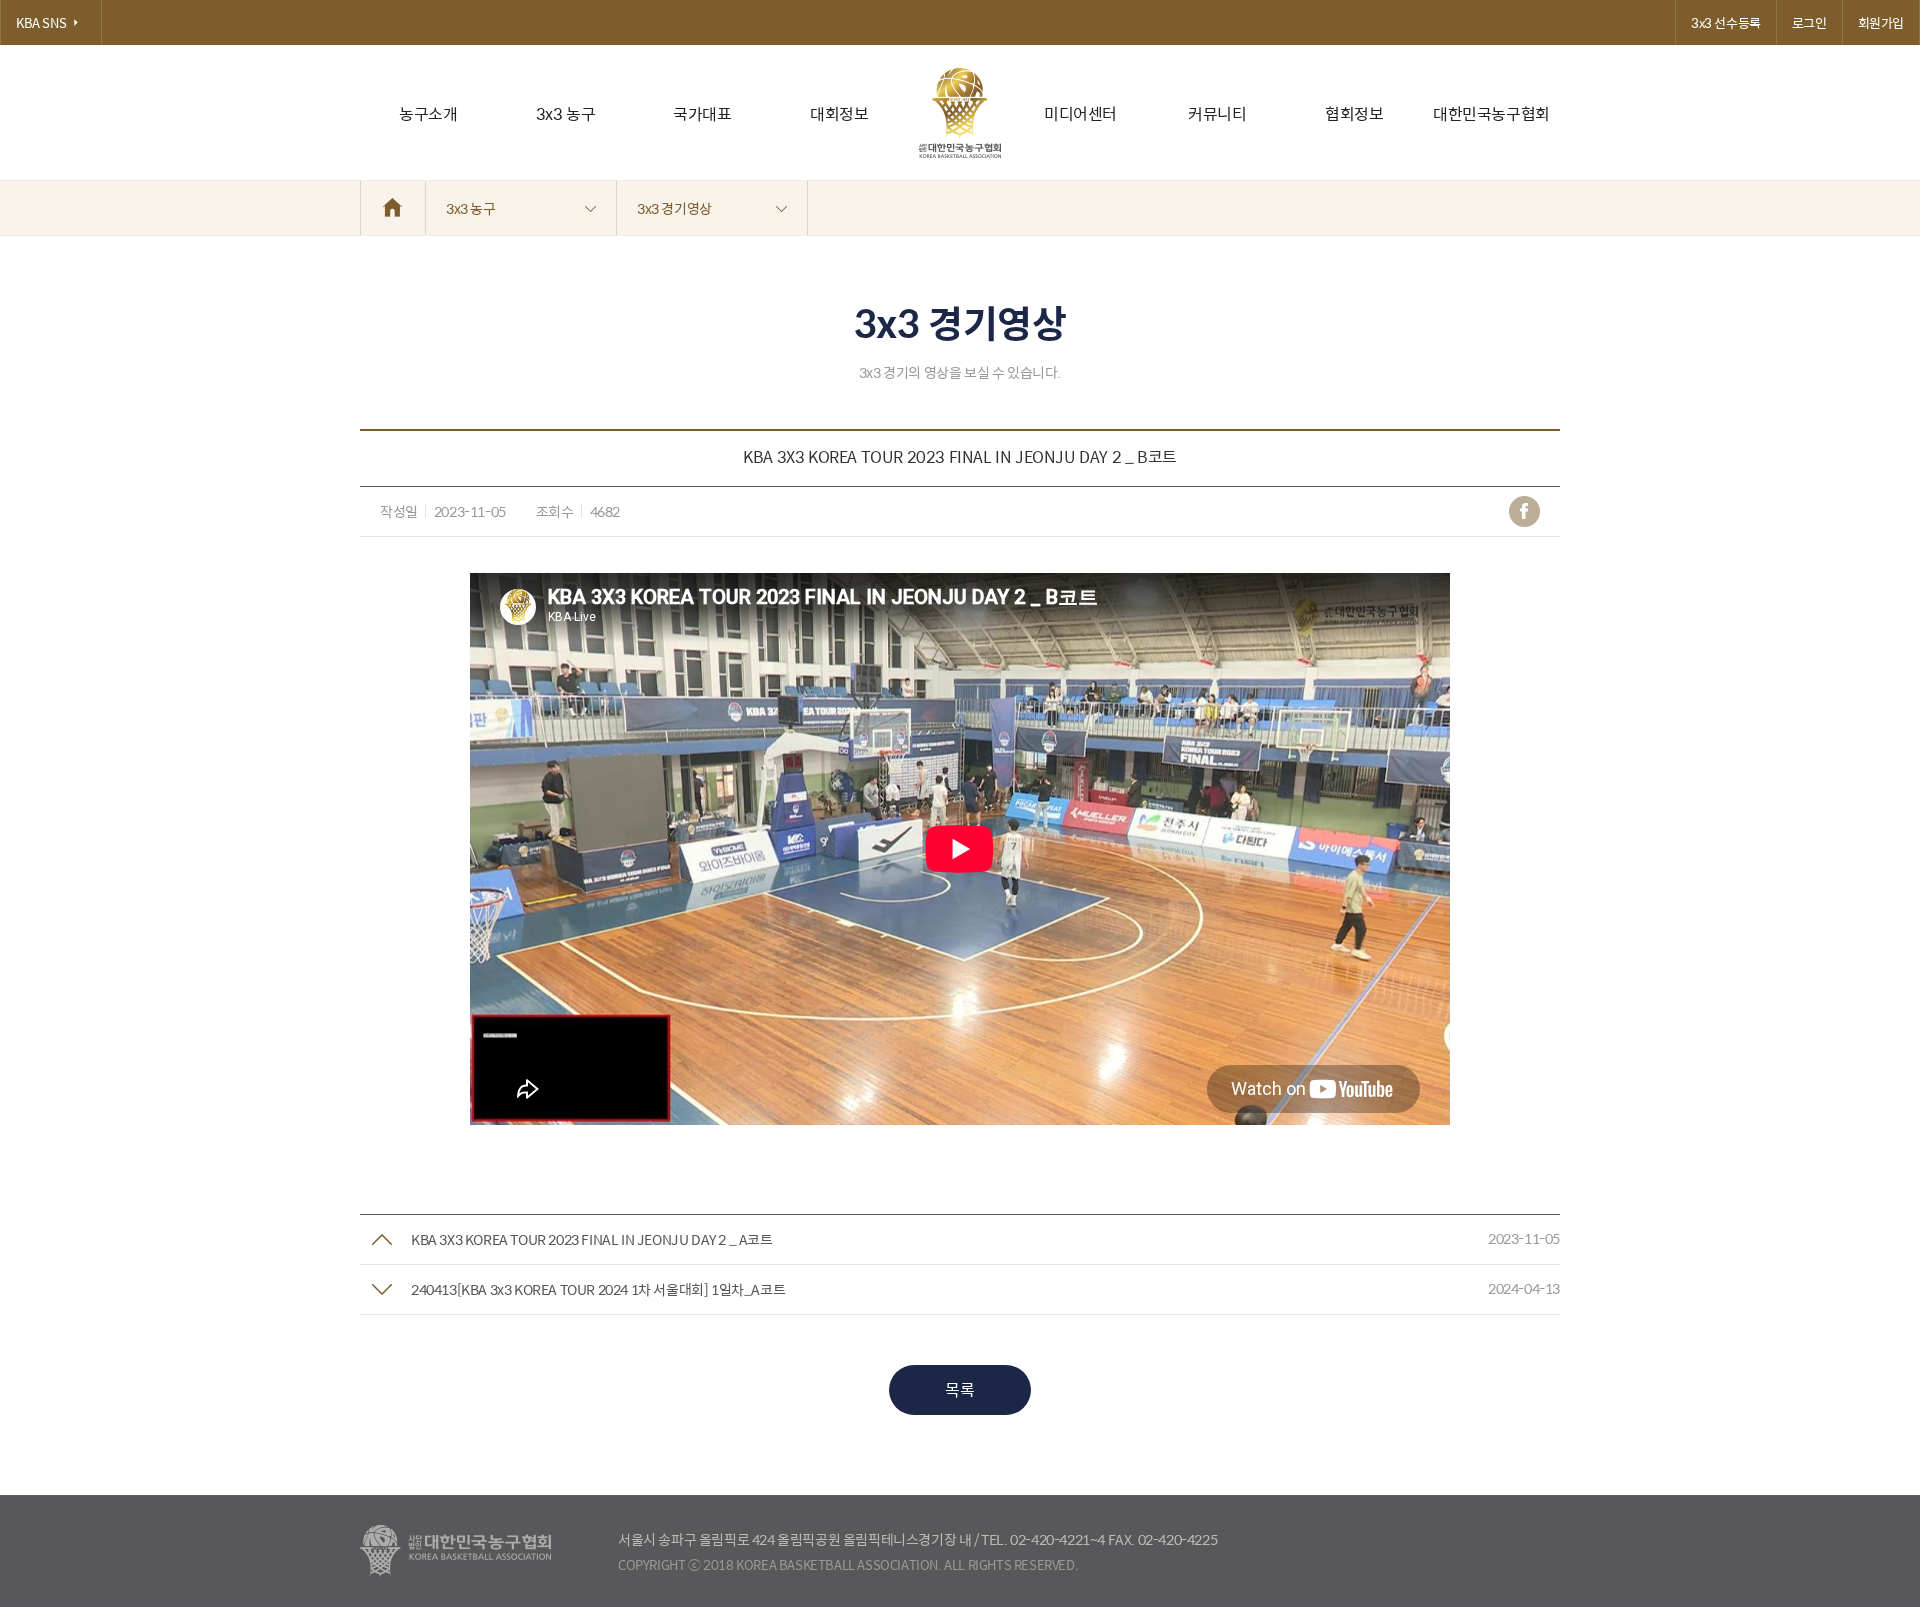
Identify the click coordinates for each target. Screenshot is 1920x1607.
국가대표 (702, 113)
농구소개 (428, 113)
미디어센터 (1080, 113)
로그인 (1809, 22)
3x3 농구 (566, 113)
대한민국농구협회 (1491, 113)
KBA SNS (41, 22)
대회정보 (839, 113)
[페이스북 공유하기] (1524, 511)
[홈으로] (393, 208)
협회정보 (1354, 113)
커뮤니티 (1217, 113)
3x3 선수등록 (1726, 22)
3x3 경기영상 (674, 208)
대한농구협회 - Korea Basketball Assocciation (455, 1551)
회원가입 (1881, 22)
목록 (959, 1389)
